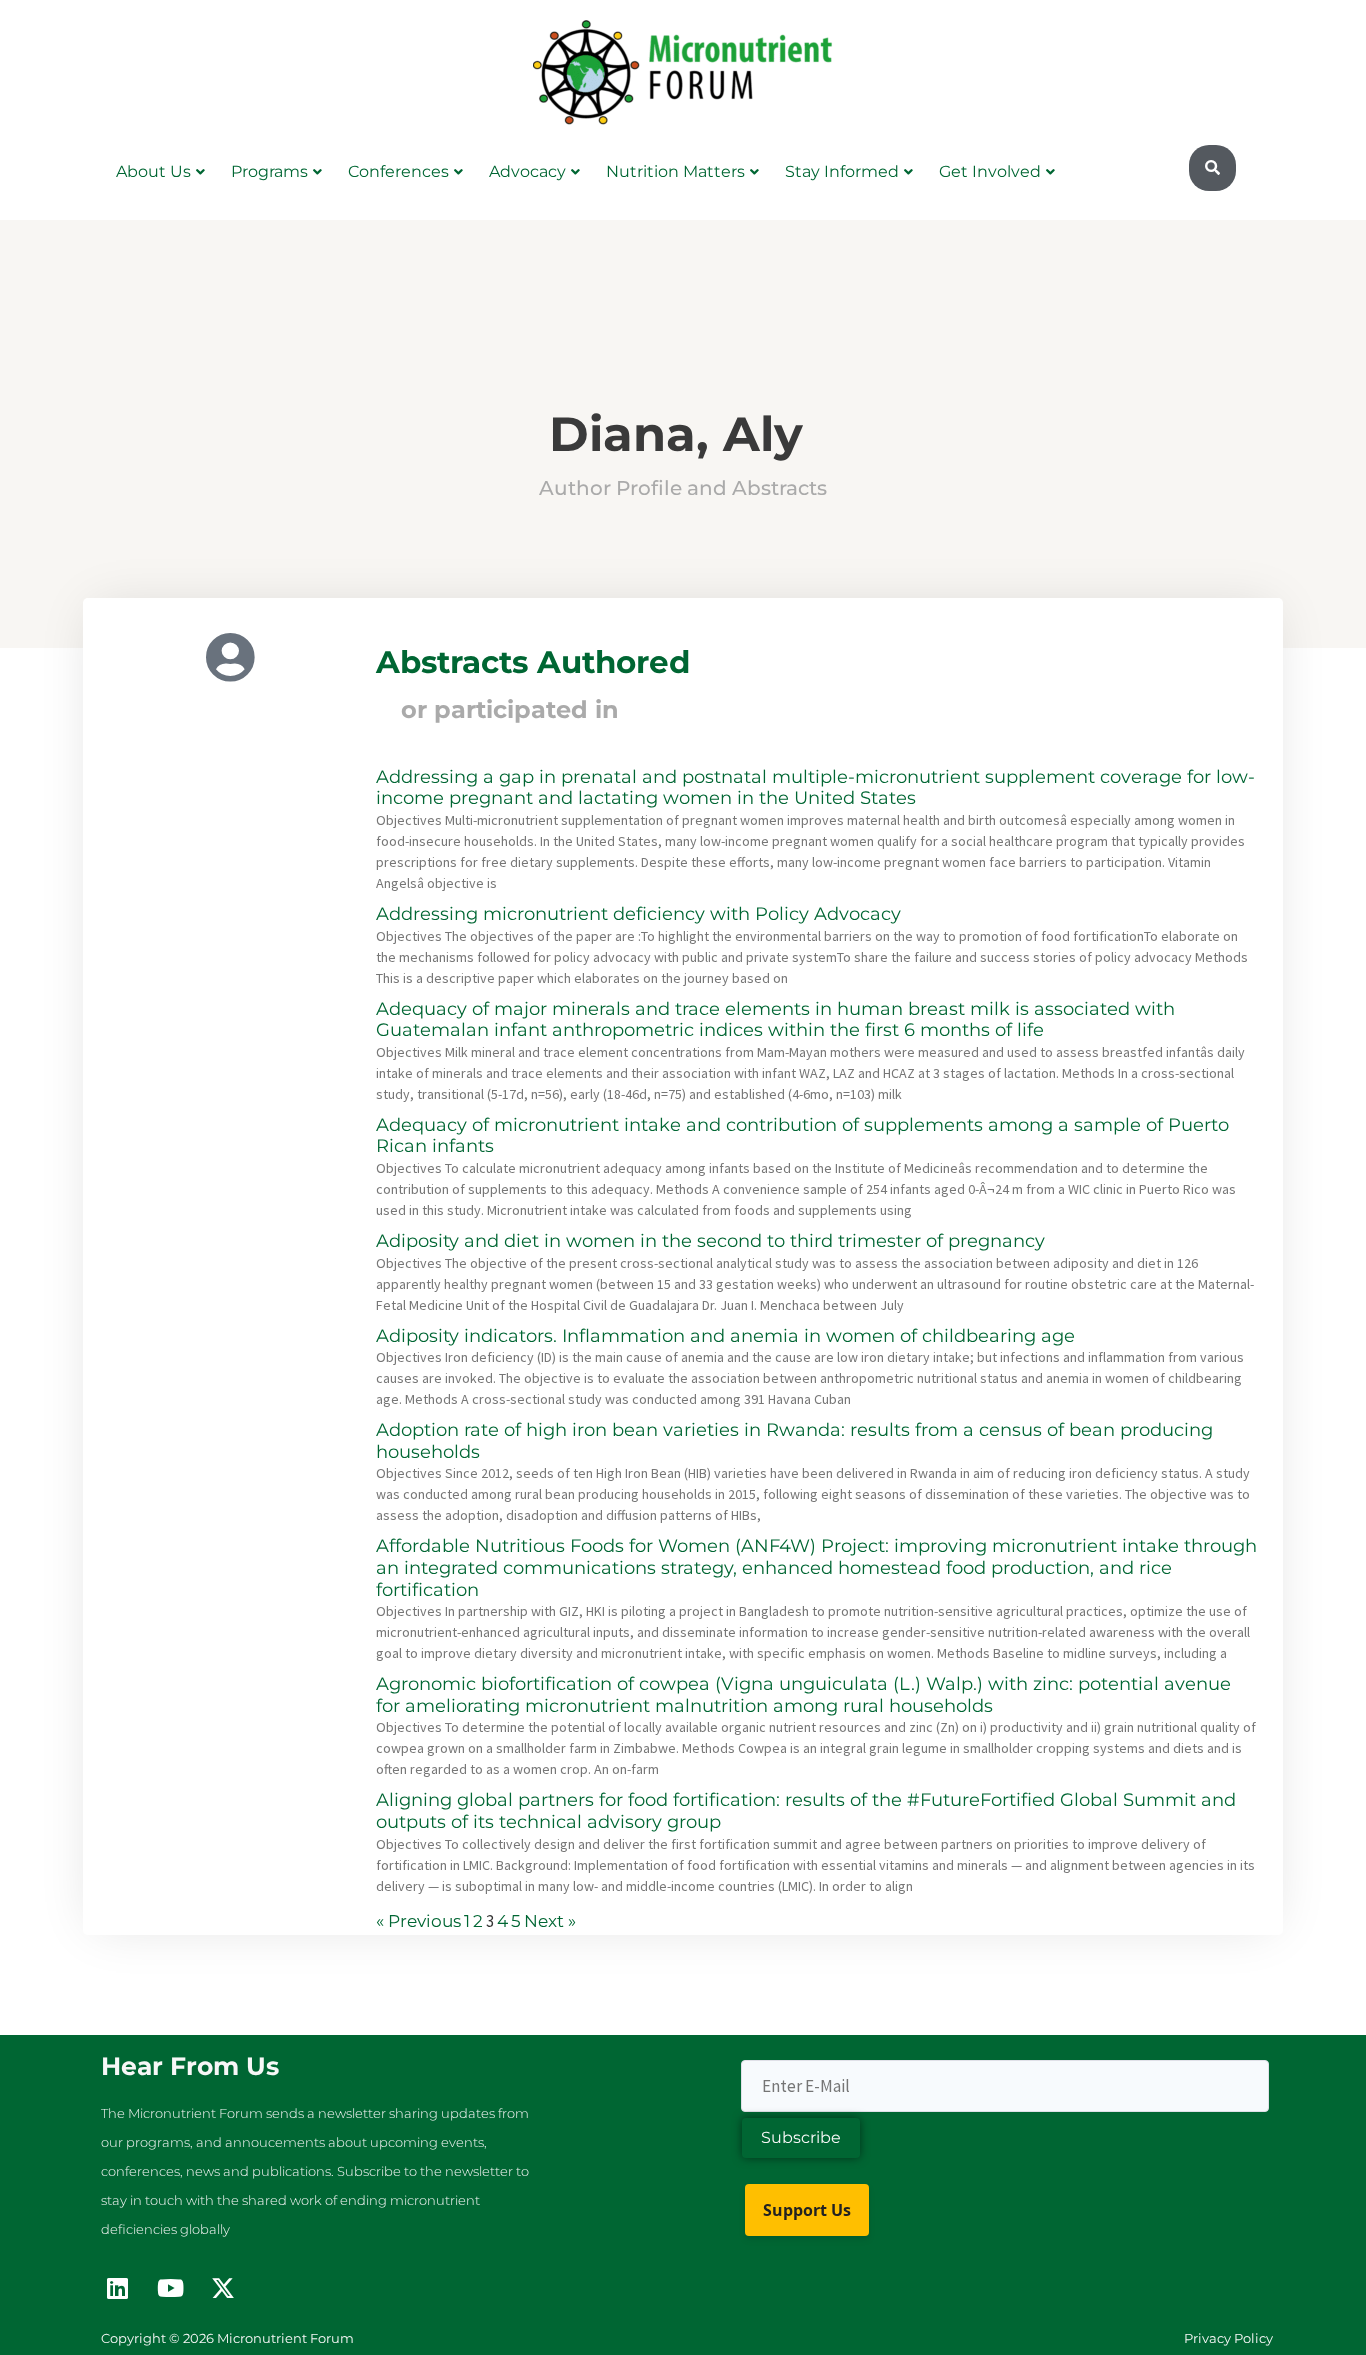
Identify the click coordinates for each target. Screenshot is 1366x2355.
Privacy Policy (1228, 2338)
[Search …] (1212, 168)
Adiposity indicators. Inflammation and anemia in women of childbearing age (725, 1336)
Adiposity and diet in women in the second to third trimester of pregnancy (710, 1241)
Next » (550, 1921)
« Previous (418, 1921)
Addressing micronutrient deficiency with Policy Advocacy (638, 914)
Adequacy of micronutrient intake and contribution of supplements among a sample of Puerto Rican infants (802, 1136)
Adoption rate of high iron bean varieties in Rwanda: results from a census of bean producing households (794, 1441)
